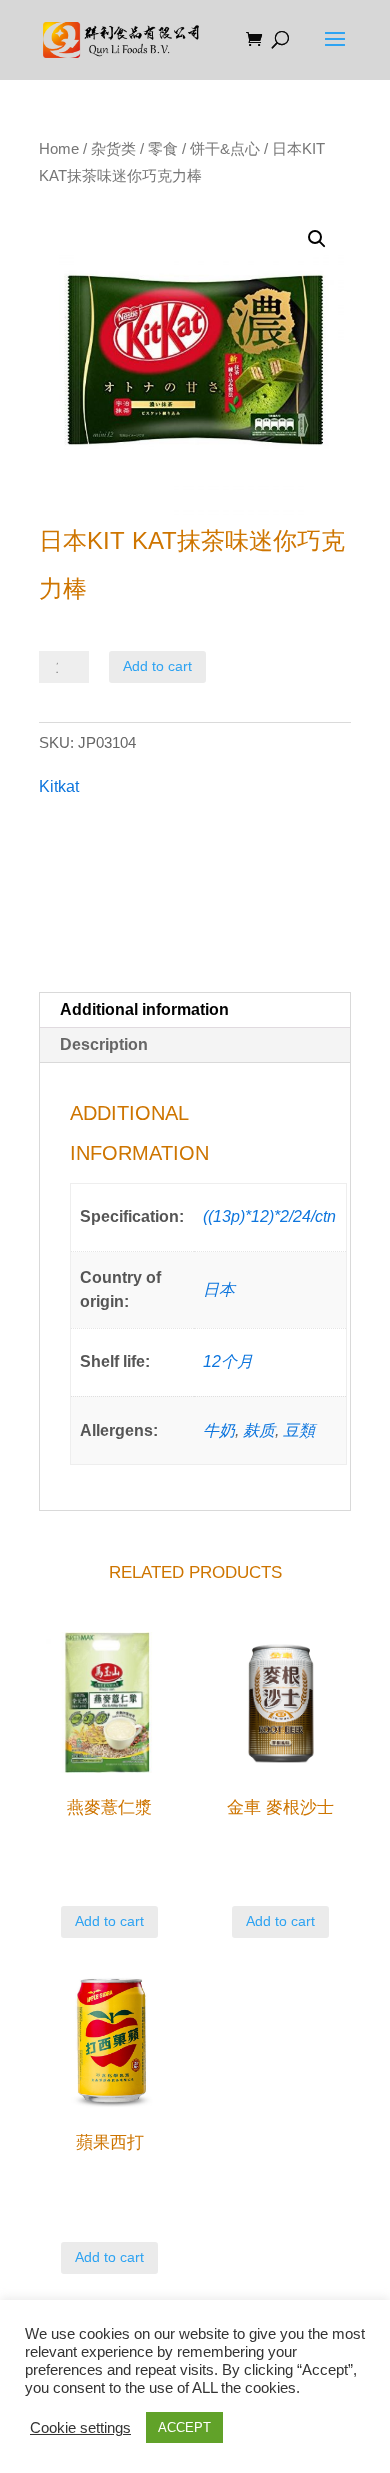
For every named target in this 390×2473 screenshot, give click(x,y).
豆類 (299, 1430)
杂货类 (113, 149)
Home (59, 149)
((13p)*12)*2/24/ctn (269, 1216)
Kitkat (59, 786)
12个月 (228, 1361)
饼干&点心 (225, 149)
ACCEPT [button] (184, 2427)
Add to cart (157, 666)
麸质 (259, 1430)
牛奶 (219, 1430)
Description (104, 1044)
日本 (219, 1289)
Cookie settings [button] (80, 2428)
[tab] (195, 1010)
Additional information (144, 1009)
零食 (163, 149)
